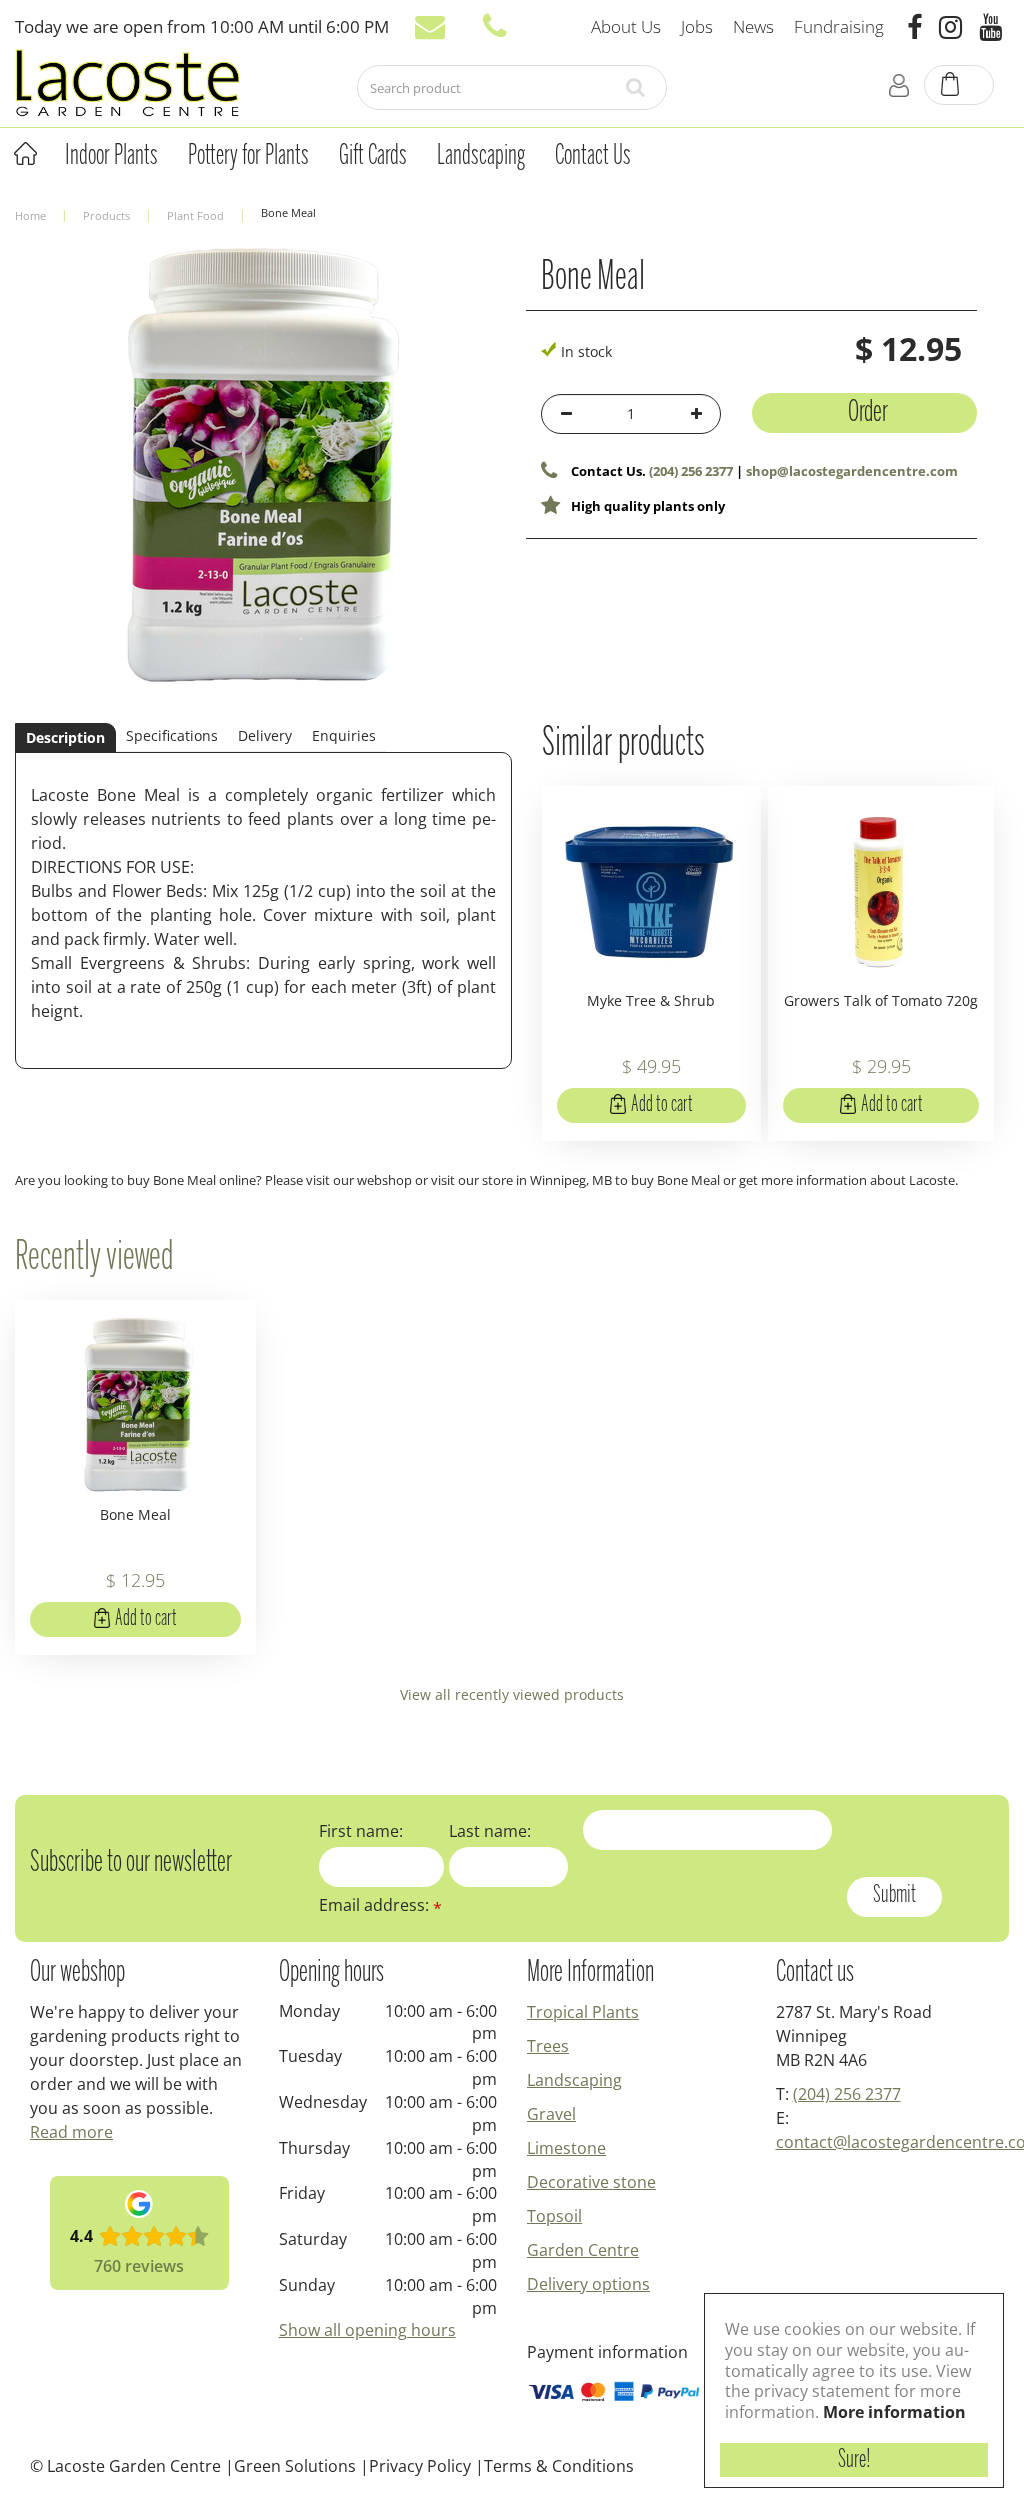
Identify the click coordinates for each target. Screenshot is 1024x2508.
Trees (548, 2046)
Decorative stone (591, 2182)
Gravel (551, 2114)
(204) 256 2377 (691, 471)
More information (894, 2412)
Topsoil (554, 2216)
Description (65, 737)
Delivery (265, 735)
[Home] (25, 154)
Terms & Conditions (559, 2466)
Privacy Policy (420, 2466)
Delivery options (588, 2284)
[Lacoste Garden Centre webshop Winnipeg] (127, 81)
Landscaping (574, 2080)
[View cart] (960, 86)
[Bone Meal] (255, 481)
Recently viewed (94, 1258)
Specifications (172, 735)
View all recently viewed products (512, 1694)
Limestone (566, 2148)
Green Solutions (295, 2466)
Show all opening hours (367, 2330)
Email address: (380, 1905)
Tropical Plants (583, 2012)
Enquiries (344, 735)
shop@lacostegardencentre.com (852, 471)
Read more (71, 2132)
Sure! (854, 2460)
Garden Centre (583, 2250)
